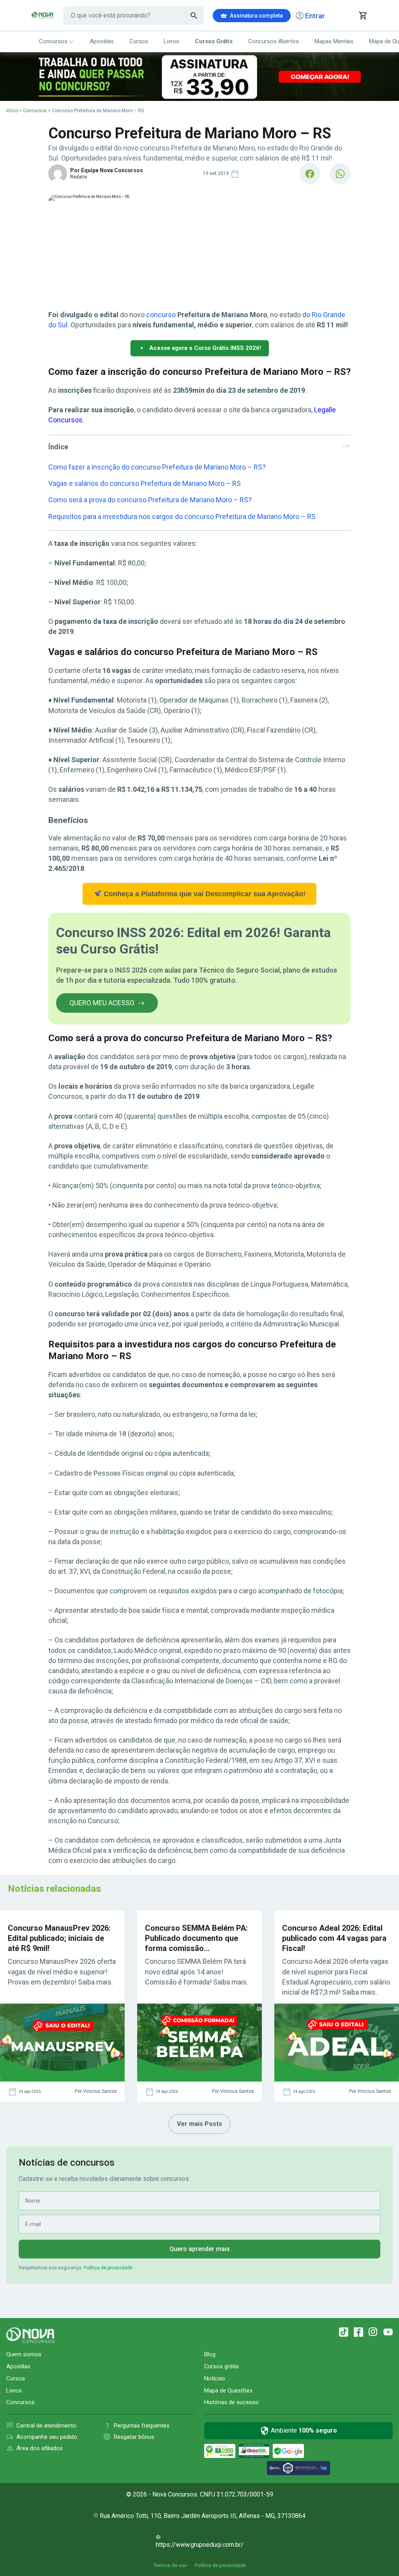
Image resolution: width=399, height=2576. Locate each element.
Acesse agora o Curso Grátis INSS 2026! (205, 348)
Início (12, 111)
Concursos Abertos (274, 41)
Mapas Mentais (334, 41)
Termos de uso (170, 2565)
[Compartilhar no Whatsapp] (340, 174)
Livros (171, 41)
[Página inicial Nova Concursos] (30, 2335)
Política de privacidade (108, 2268)
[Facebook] (358, 2332)
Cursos (139, 41)
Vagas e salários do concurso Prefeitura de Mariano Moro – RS (145, 483)
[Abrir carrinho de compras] (363, 16)
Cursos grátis (222, 2366)
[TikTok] (344, 2332)
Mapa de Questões (228, 2391)
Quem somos (24, 2354)
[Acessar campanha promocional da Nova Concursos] (199, 77)
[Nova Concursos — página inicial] (42, 16)
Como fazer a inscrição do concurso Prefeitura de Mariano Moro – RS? (157, 467)
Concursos (53, 41)
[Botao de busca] (194, 16)
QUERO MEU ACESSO (102, 1003)
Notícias (215, 2378)
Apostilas (102, 41)
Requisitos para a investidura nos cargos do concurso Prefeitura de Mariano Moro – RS (182, 516)
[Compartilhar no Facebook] (310, 174)
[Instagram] (373, 2332)
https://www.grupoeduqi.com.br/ (200, 2545)
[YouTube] (388, 2332)
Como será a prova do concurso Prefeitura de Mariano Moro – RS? (150, 500)
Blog (210, 2354)
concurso (161, 315)
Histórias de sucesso (231, 2402)
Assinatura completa (256, 16)
